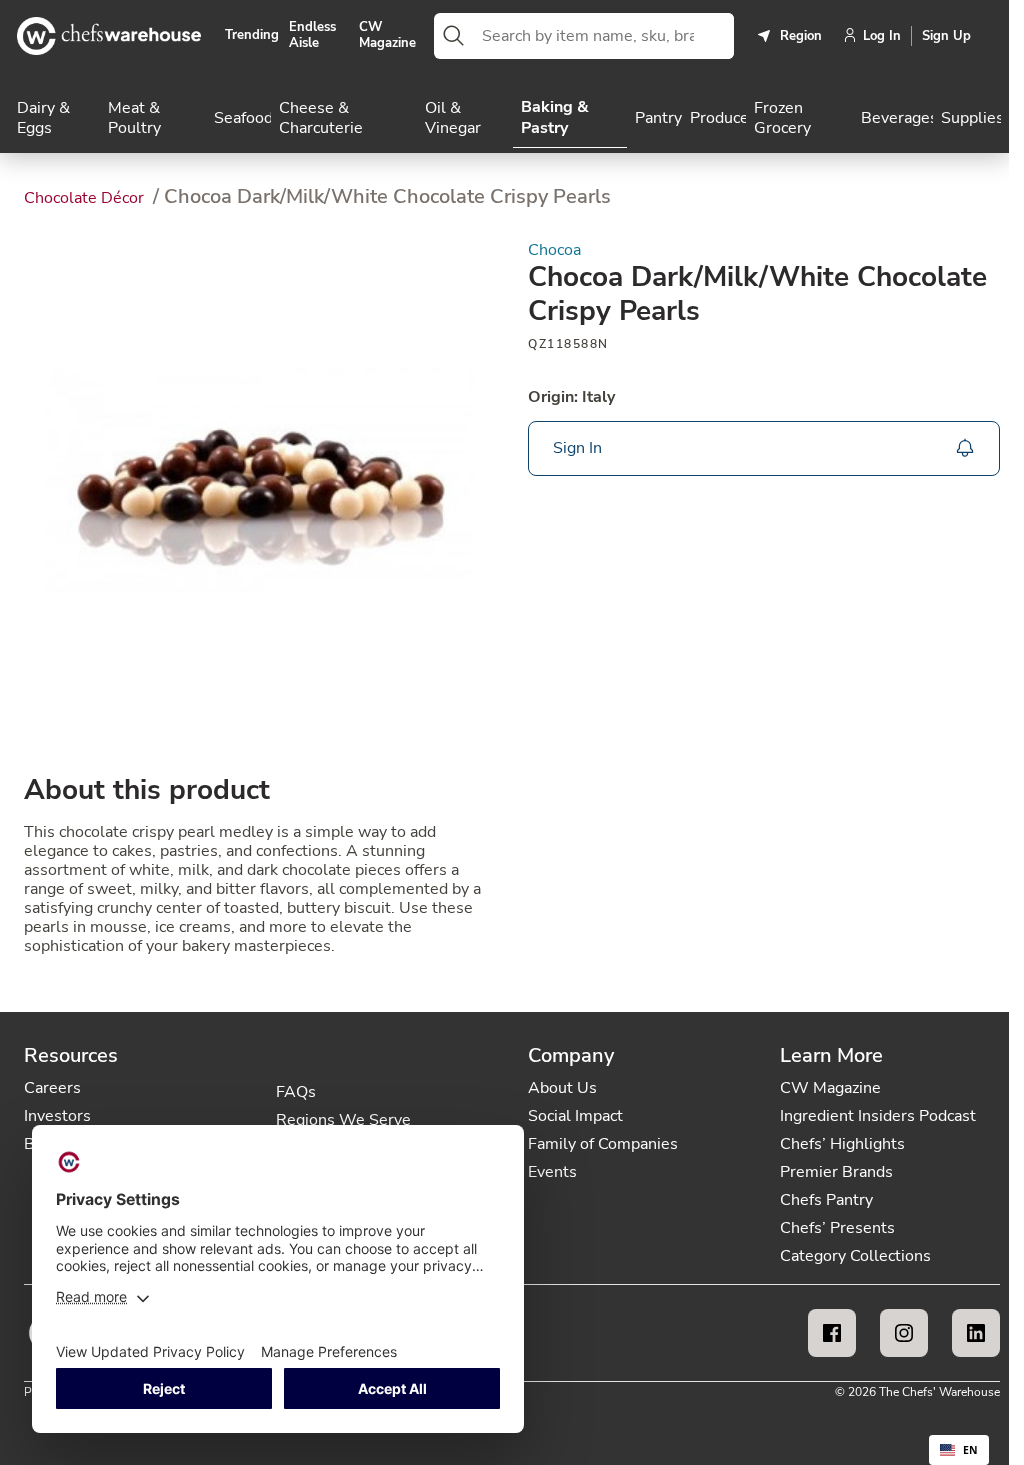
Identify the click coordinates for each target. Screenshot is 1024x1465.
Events (552, 1172)
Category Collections (855, 1256)
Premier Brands (836, 1172)
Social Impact (575, 1116)
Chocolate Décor (86, 198)
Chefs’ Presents (837, 1228)
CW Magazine (387, 35)
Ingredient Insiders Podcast (878, 1116)
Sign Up (946, 36)
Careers (52, 1088)
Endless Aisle (312, 35)
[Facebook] (832, 1333)
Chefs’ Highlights (842, 1144)
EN (970, 1450)
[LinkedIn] (976, 1333)
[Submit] (454, 36)
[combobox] (604, 36)
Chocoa (554, 250)
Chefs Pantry (826, 1200)
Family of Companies (603, 1144)
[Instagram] (904, 1333)
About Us (562, 1088)
